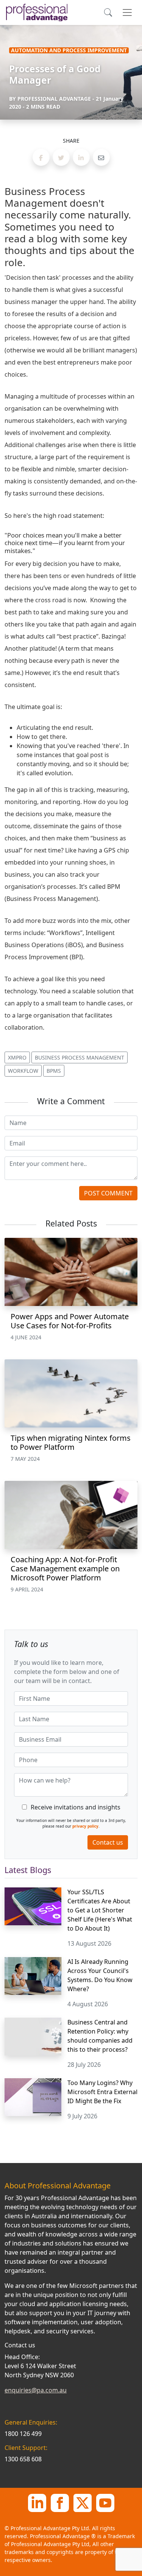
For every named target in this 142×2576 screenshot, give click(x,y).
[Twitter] (83, 2502)
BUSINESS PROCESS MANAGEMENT (80, 1057)
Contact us (108, 1842)
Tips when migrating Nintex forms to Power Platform (71, 1442)
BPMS (54, 1071)
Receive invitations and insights (76, 1807)
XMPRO (17, 1057)
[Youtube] (105, 2502)
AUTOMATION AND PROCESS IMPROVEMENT (69, 50)
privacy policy (85, 1826)
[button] (41, 157)
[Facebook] (60, 2502)
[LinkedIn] (37, 2502)
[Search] (108, 12)
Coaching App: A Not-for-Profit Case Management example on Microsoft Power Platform (65, 1569)
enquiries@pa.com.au (36, 2390)
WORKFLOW (23, 1071)
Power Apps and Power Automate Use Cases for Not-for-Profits (70, 1321)
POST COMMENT (108, 1193)
